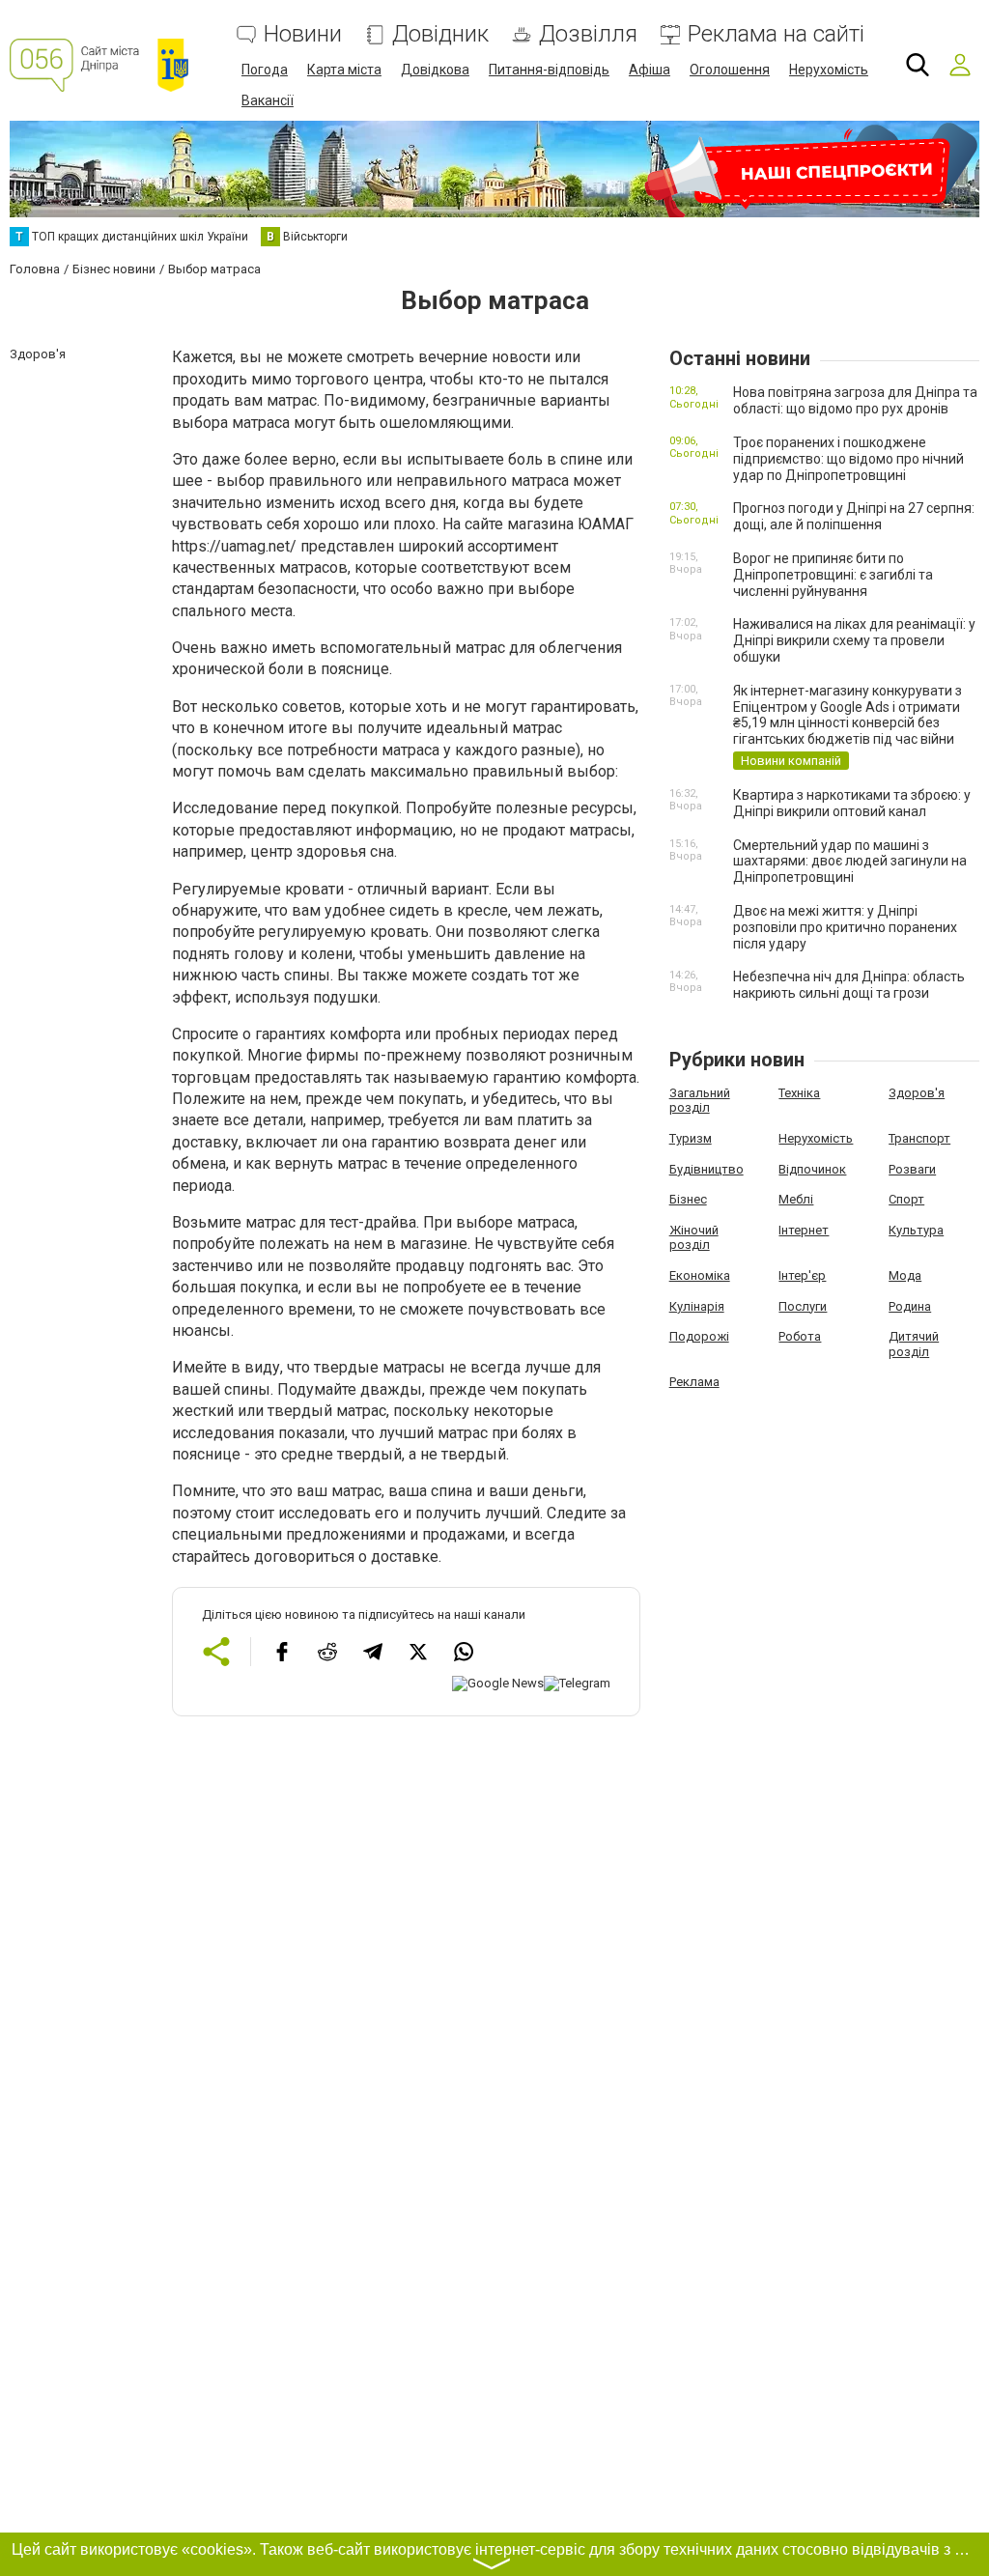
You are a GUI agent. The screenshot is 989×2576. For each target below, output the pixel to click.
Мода (905, 1275)
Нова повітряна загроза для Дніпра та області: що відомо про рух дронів (855, 400)
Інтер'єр (802, 1275)
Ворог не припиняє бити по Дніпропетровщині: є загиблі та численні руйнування (833, 575)
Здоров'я (917, 1093)
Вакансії (268, 100)
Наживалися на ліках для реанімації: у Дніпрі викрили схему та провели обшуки (854, 640)
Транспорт (919, 1138)
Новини (303, 34)
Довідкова (435, 70)
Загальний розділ (700, 1101)
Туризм (691, 1138)
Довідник (440, 34)
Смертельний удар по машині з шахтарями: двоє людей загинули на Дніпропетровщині (850, 862)
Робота (800, 1336)
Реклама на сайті (776, 34)
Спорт (906, 1199)
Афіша (650, 70)
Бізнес (688, 1199)
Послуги (803, 1306)
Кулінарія (697, 1306)
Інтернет (804, 1230)
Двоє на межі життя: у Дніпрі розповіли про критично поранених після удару (845, 927)
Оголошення (730, 70)
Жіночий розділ (694, 1238)
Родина (910, 1306)
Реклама (694, 1382)
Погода (265, 70)
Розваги (912, 1169)
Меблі (796, 1199)
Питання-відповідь (549, 70)
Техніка (799, 1093)
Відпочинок (812, 1169)
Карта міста (344, 70)
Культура (916, 1230)
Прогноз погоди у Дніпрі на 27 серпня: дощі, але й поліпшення (854, 516)
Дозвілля (588, 34)
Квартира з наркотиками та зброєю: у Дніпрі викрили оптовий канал (852, 803)
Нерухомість (829, 70)
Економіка (700, 1275)
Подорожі (699, 1336)
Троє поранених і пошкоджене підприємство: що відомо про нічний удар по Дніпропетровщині (848, 459)
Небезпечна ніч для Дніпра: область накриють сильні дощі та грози (849, 985)
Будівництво (706, 1169)
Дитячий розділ (914, 1344)
